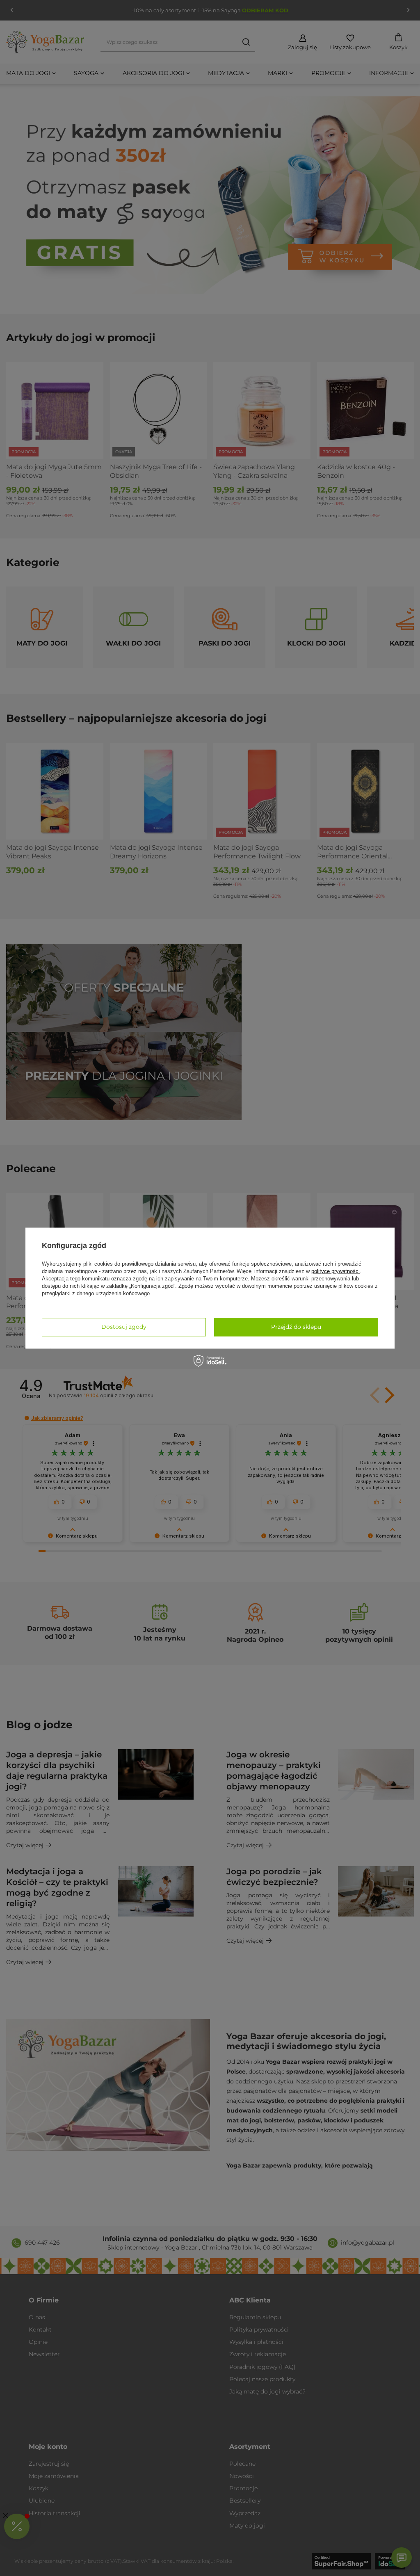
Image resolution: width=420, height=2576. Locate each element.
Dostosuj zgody (124, 1327)
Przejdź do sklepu (296, 1327)
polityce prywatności (336, 1271)
